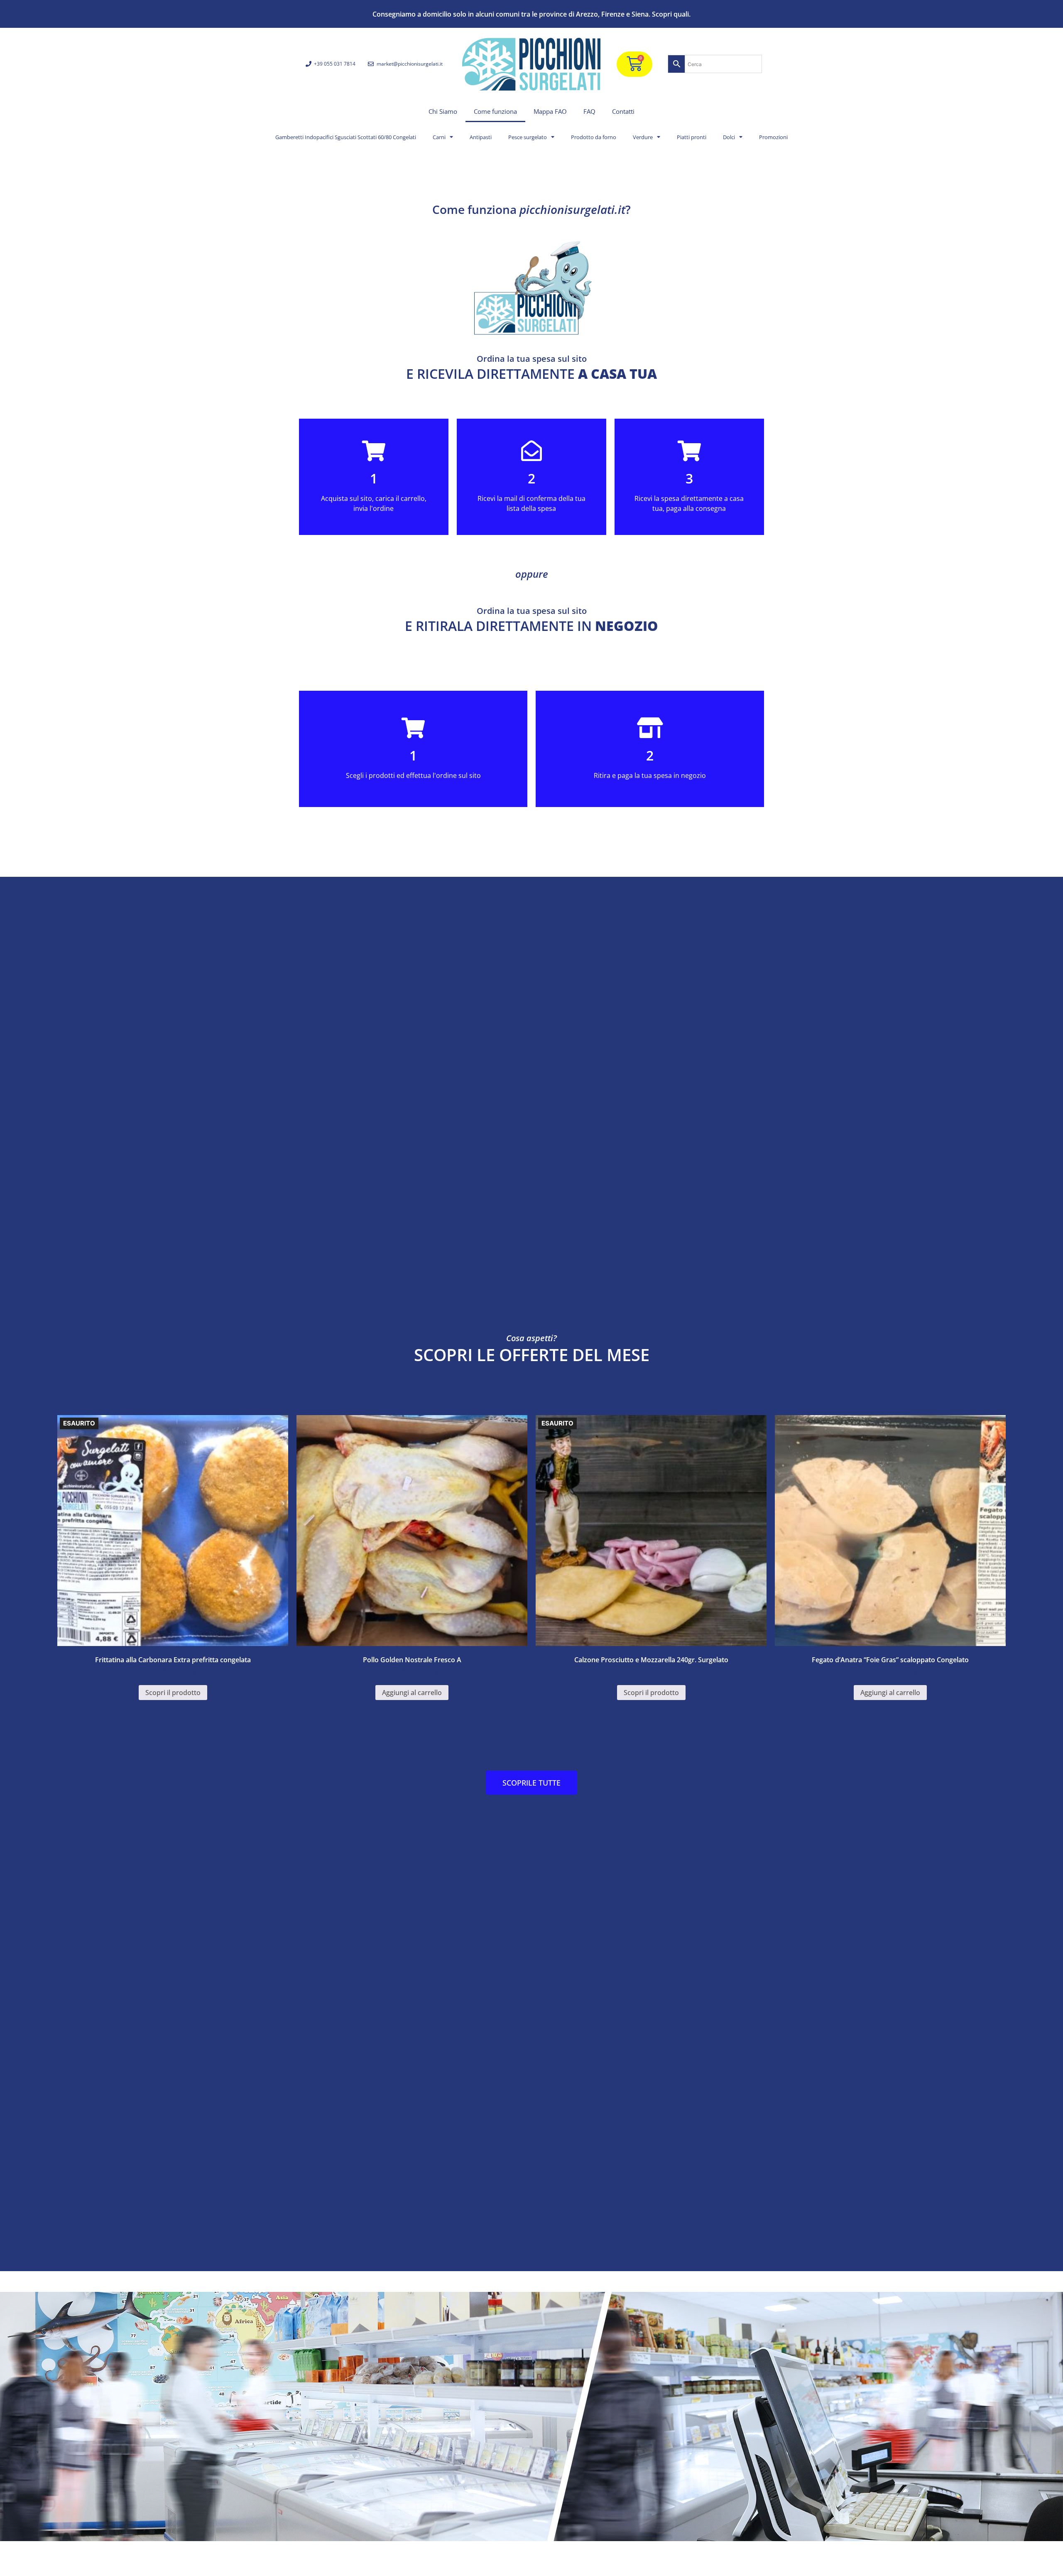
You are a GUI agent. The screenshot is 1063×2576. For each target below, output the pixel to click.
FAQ (589, 111)
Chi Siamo (443, 111)
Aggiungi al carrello (412, 1693)
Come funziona (495, 111)
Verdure (643, 137)
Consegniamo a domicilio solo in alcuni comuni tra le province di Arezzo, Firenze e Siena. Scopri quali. (531, 14)
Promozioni (773, 137)
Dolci (729, 137)
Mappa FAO (550, 111)
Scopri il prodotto (173, 1693)
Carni (439, 137)
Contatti (623, 111)
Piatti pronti (692, 137)
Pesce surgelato (528, 137)
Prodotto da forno (594, 137)
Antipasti (481, 137)
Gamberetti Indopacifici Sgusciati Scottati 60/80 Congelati (346, 137)
